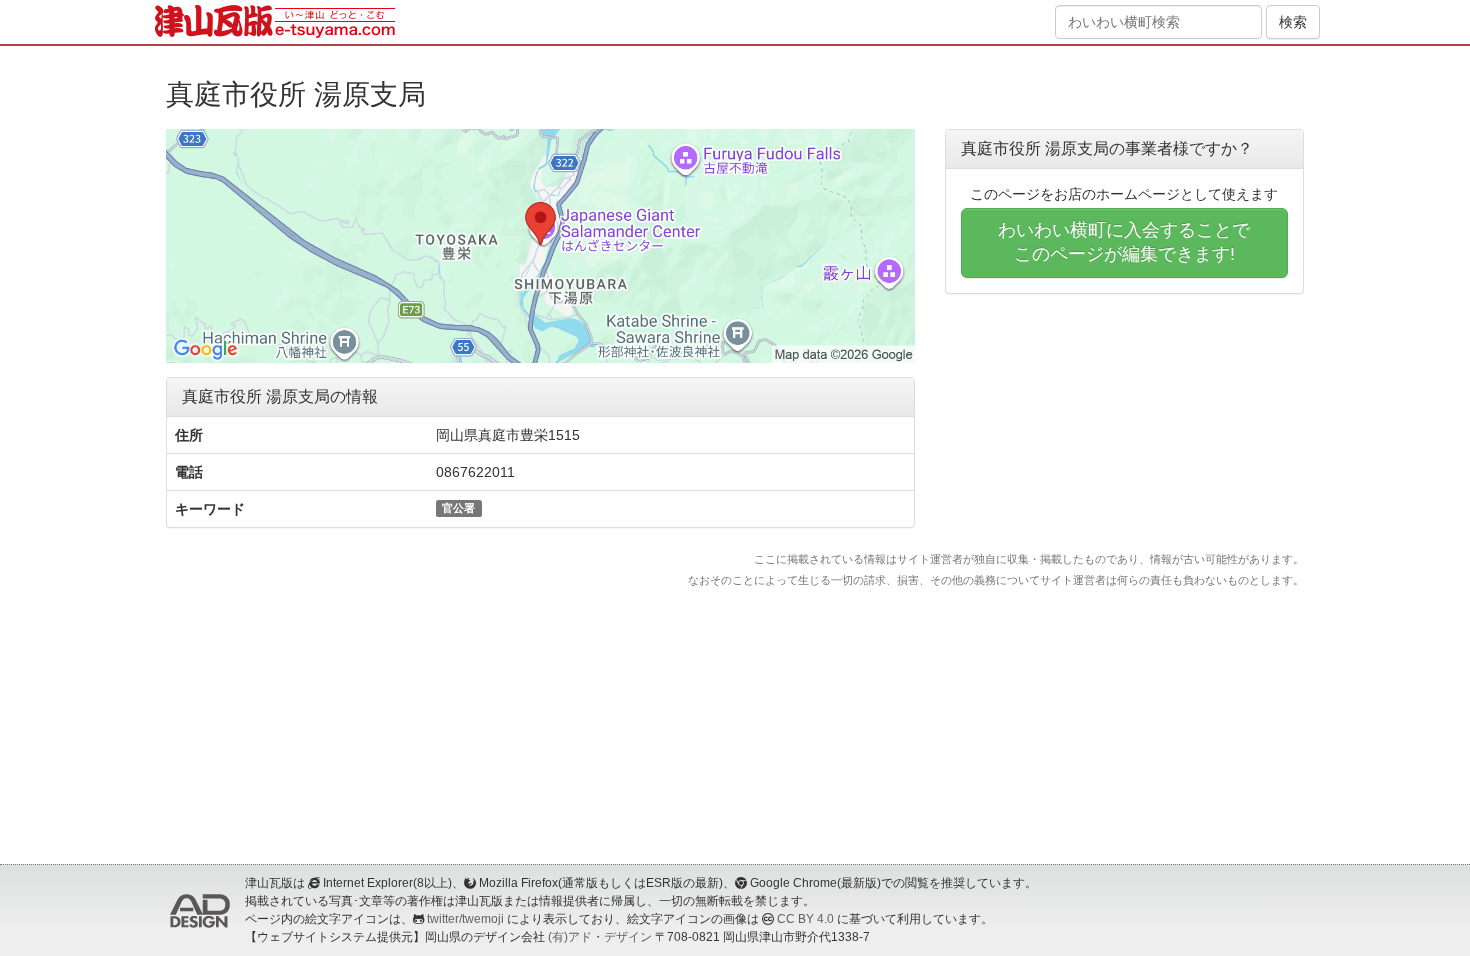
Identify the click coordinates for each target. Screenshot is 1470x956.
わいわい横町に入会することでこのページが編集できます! (1124, 242)
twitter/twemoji (465, 919)
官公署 (458, 508)
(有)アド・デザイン (600, 937)
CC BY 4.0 (805, 919)
